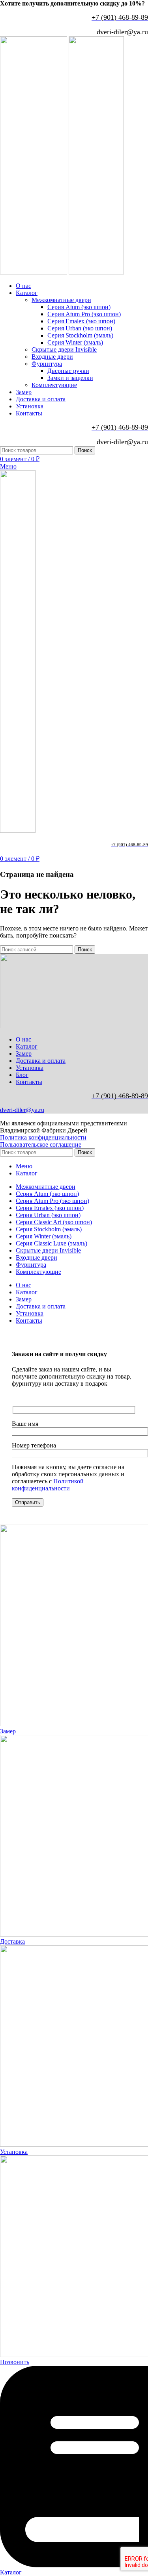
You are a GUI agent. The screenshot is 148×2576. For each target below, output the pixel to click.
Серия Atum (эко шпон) (79, 307)
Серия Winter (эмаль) (75, 342)
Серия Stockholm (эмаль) (80, 335)
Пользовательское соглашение (41, 1144)
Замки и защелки (70, 378)
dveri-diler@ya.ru (22, 1110)
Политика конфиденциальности (43, 1137)
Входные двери (52, 357)
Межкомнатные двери (61, 300)
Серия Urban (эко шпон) (80, 328)
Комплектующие (54, 385)
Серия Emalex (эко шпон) (81, 321)
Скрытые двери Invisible (64, 349)
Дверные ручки (68, 371)
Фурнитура (47, 364)
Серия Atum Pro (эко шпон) (84, 314)
